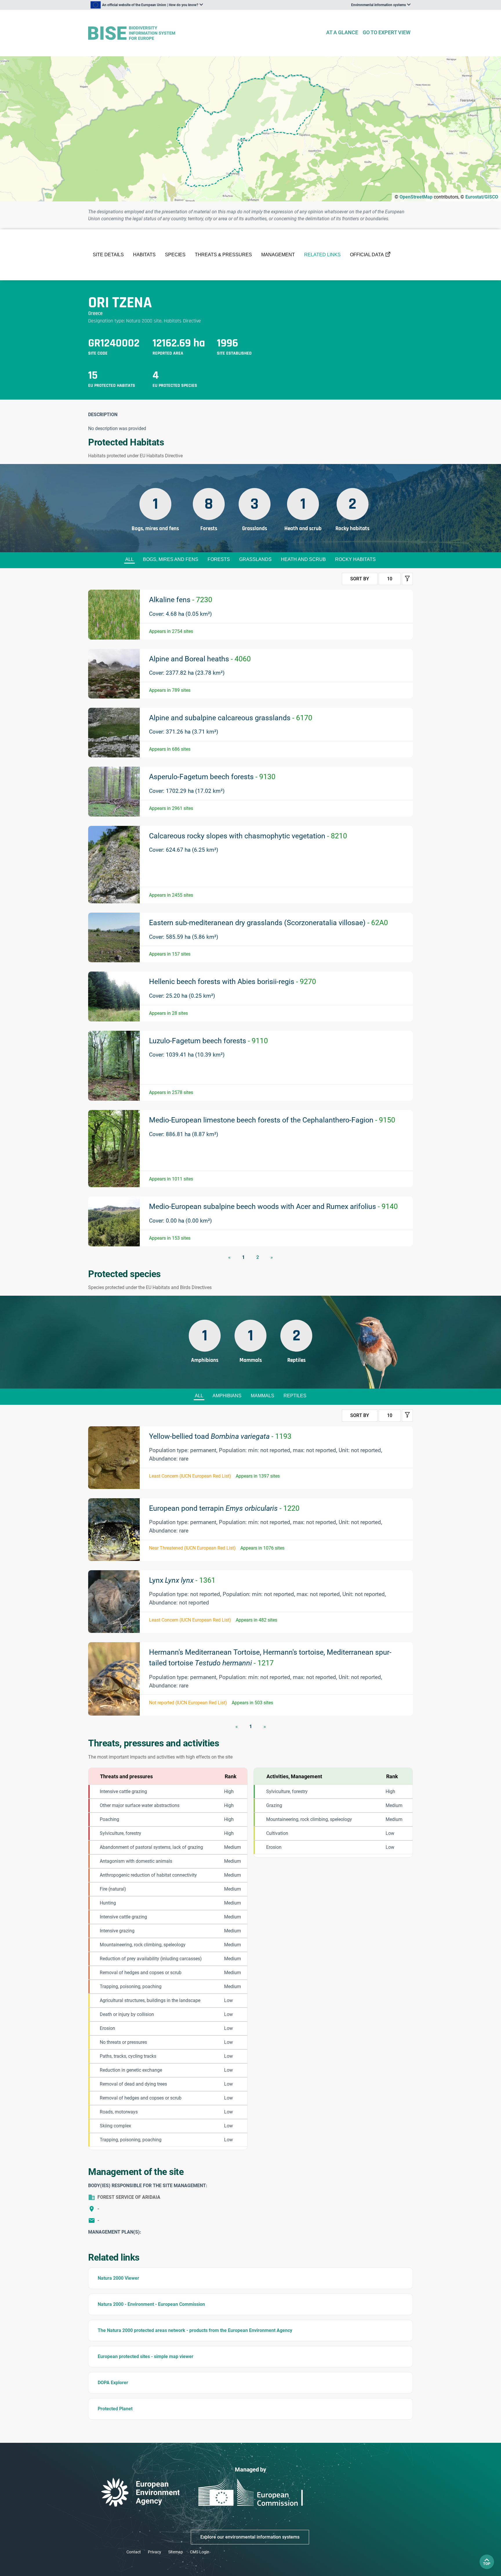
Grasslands (255, 559)
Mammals (263, 1396)
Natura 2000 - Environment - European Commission (151, 2304)
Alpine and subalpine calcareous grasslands (231, 718)
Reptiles (295, 1396)
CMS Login (200, 2552)
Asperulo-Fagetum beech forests (212, 777)
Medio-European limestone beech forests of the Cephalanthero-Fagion (272, 1120)
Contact (134, 2552)
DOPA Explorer (113, 2383)
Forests (219, 559)
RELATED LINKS (322, 255)
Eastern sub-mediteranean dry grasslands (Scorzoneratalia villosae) (268, 923)
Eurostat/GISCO (482, 197)
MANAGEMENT (278, 255)
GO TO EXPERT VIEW (387, 32)
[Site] (205, 33)
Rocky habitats (355, 559)
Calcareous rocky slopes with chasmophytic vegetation (248, 836)
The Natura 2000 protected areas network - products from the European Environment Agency (195, 2330)
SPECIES (175, 255)
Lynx (182, 1580)
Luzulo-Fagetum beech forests (208, 1041)
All (129, 559)
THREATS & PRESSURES (223, 255)
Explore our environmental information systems (250, 2537)
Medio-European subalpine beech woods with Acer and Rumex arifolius (273, 1206)
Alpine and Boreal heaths (200, 659)
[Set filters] (407, 579)
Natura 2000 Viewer (118, 2278)
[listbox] (147, 5)
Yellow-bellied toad (220, 1436)
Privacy (155, 2552)
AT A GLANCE (342, 32)
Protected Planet (115, 2409)
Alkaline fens (181, 600)
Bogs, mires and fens (171, 559)
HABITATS (144, 255)
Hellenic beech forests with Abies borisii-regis (233, 982)
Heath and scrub (303, 559)
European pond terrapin (224, 1508)
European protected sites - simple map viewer (146, 2356)
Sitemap (176, 2552)
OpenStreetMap (416, 197)
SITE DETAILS (108, 255)
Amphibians (227, 1396)
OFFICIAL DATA (367, 255)
